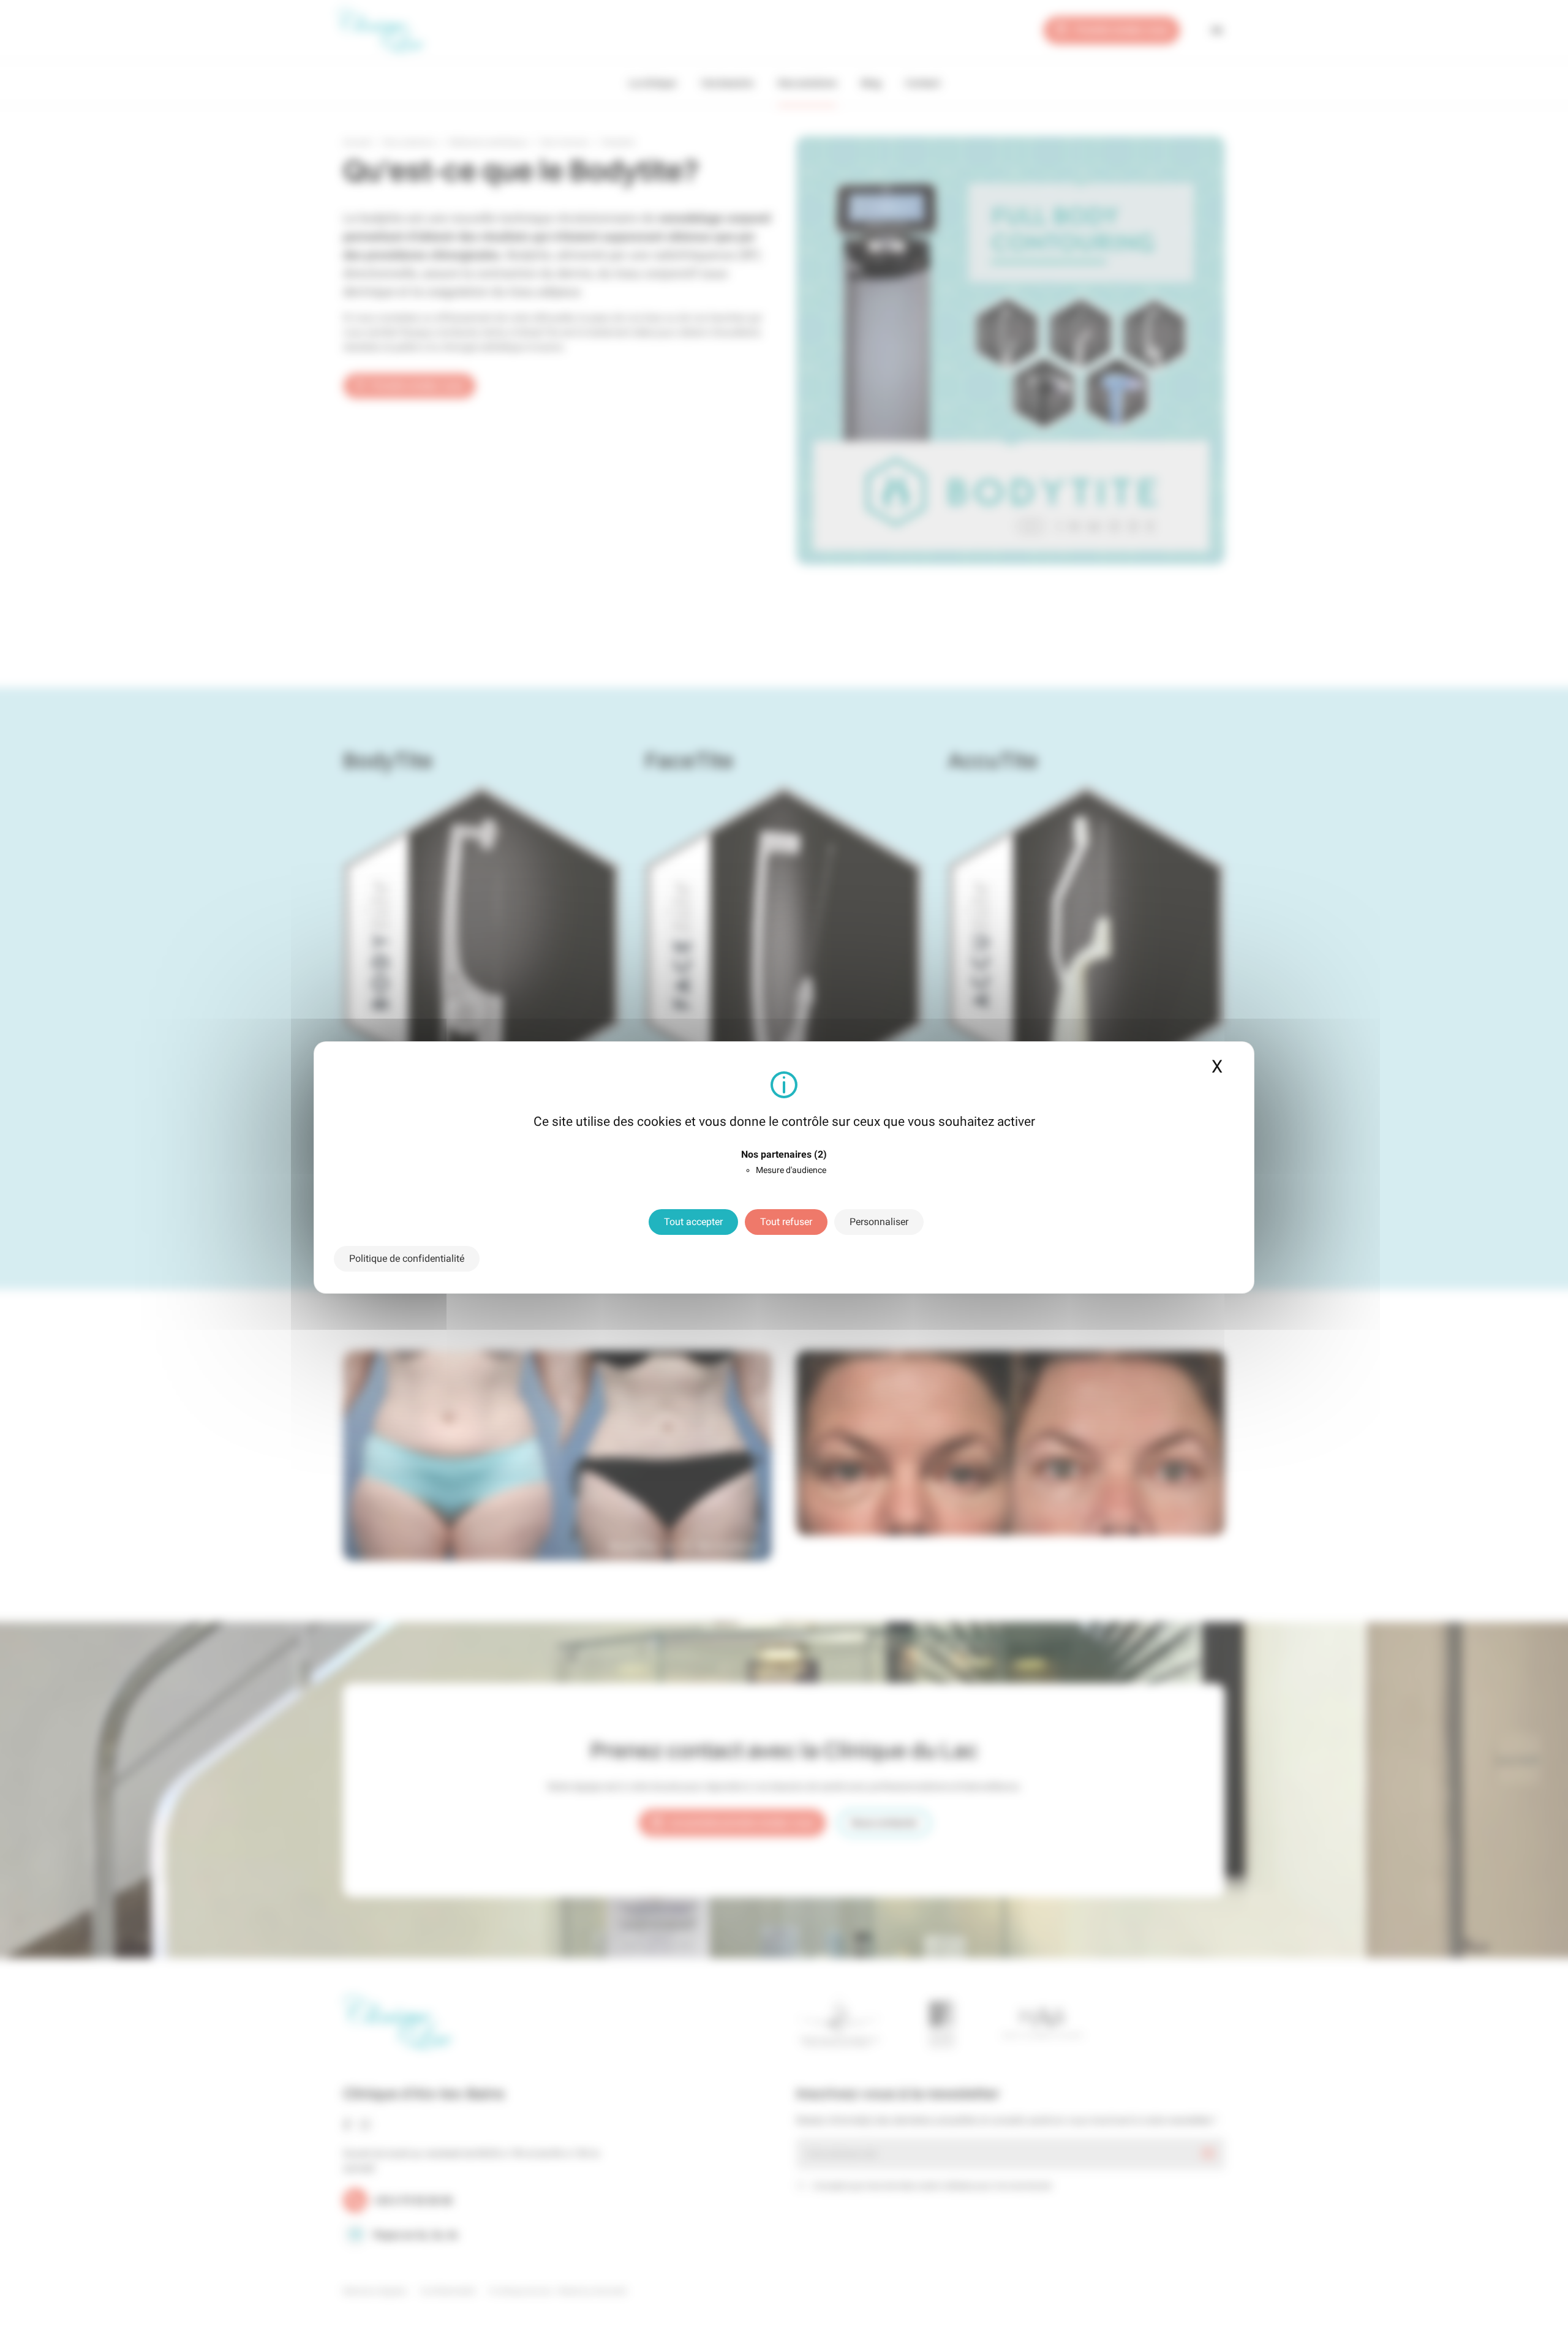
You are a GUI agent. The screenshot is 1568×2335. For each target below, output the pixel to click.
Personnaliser (879, 1222)
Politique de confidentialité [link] (407, 1258)
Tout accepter (693, 1222)
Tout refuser (786, 1222)
